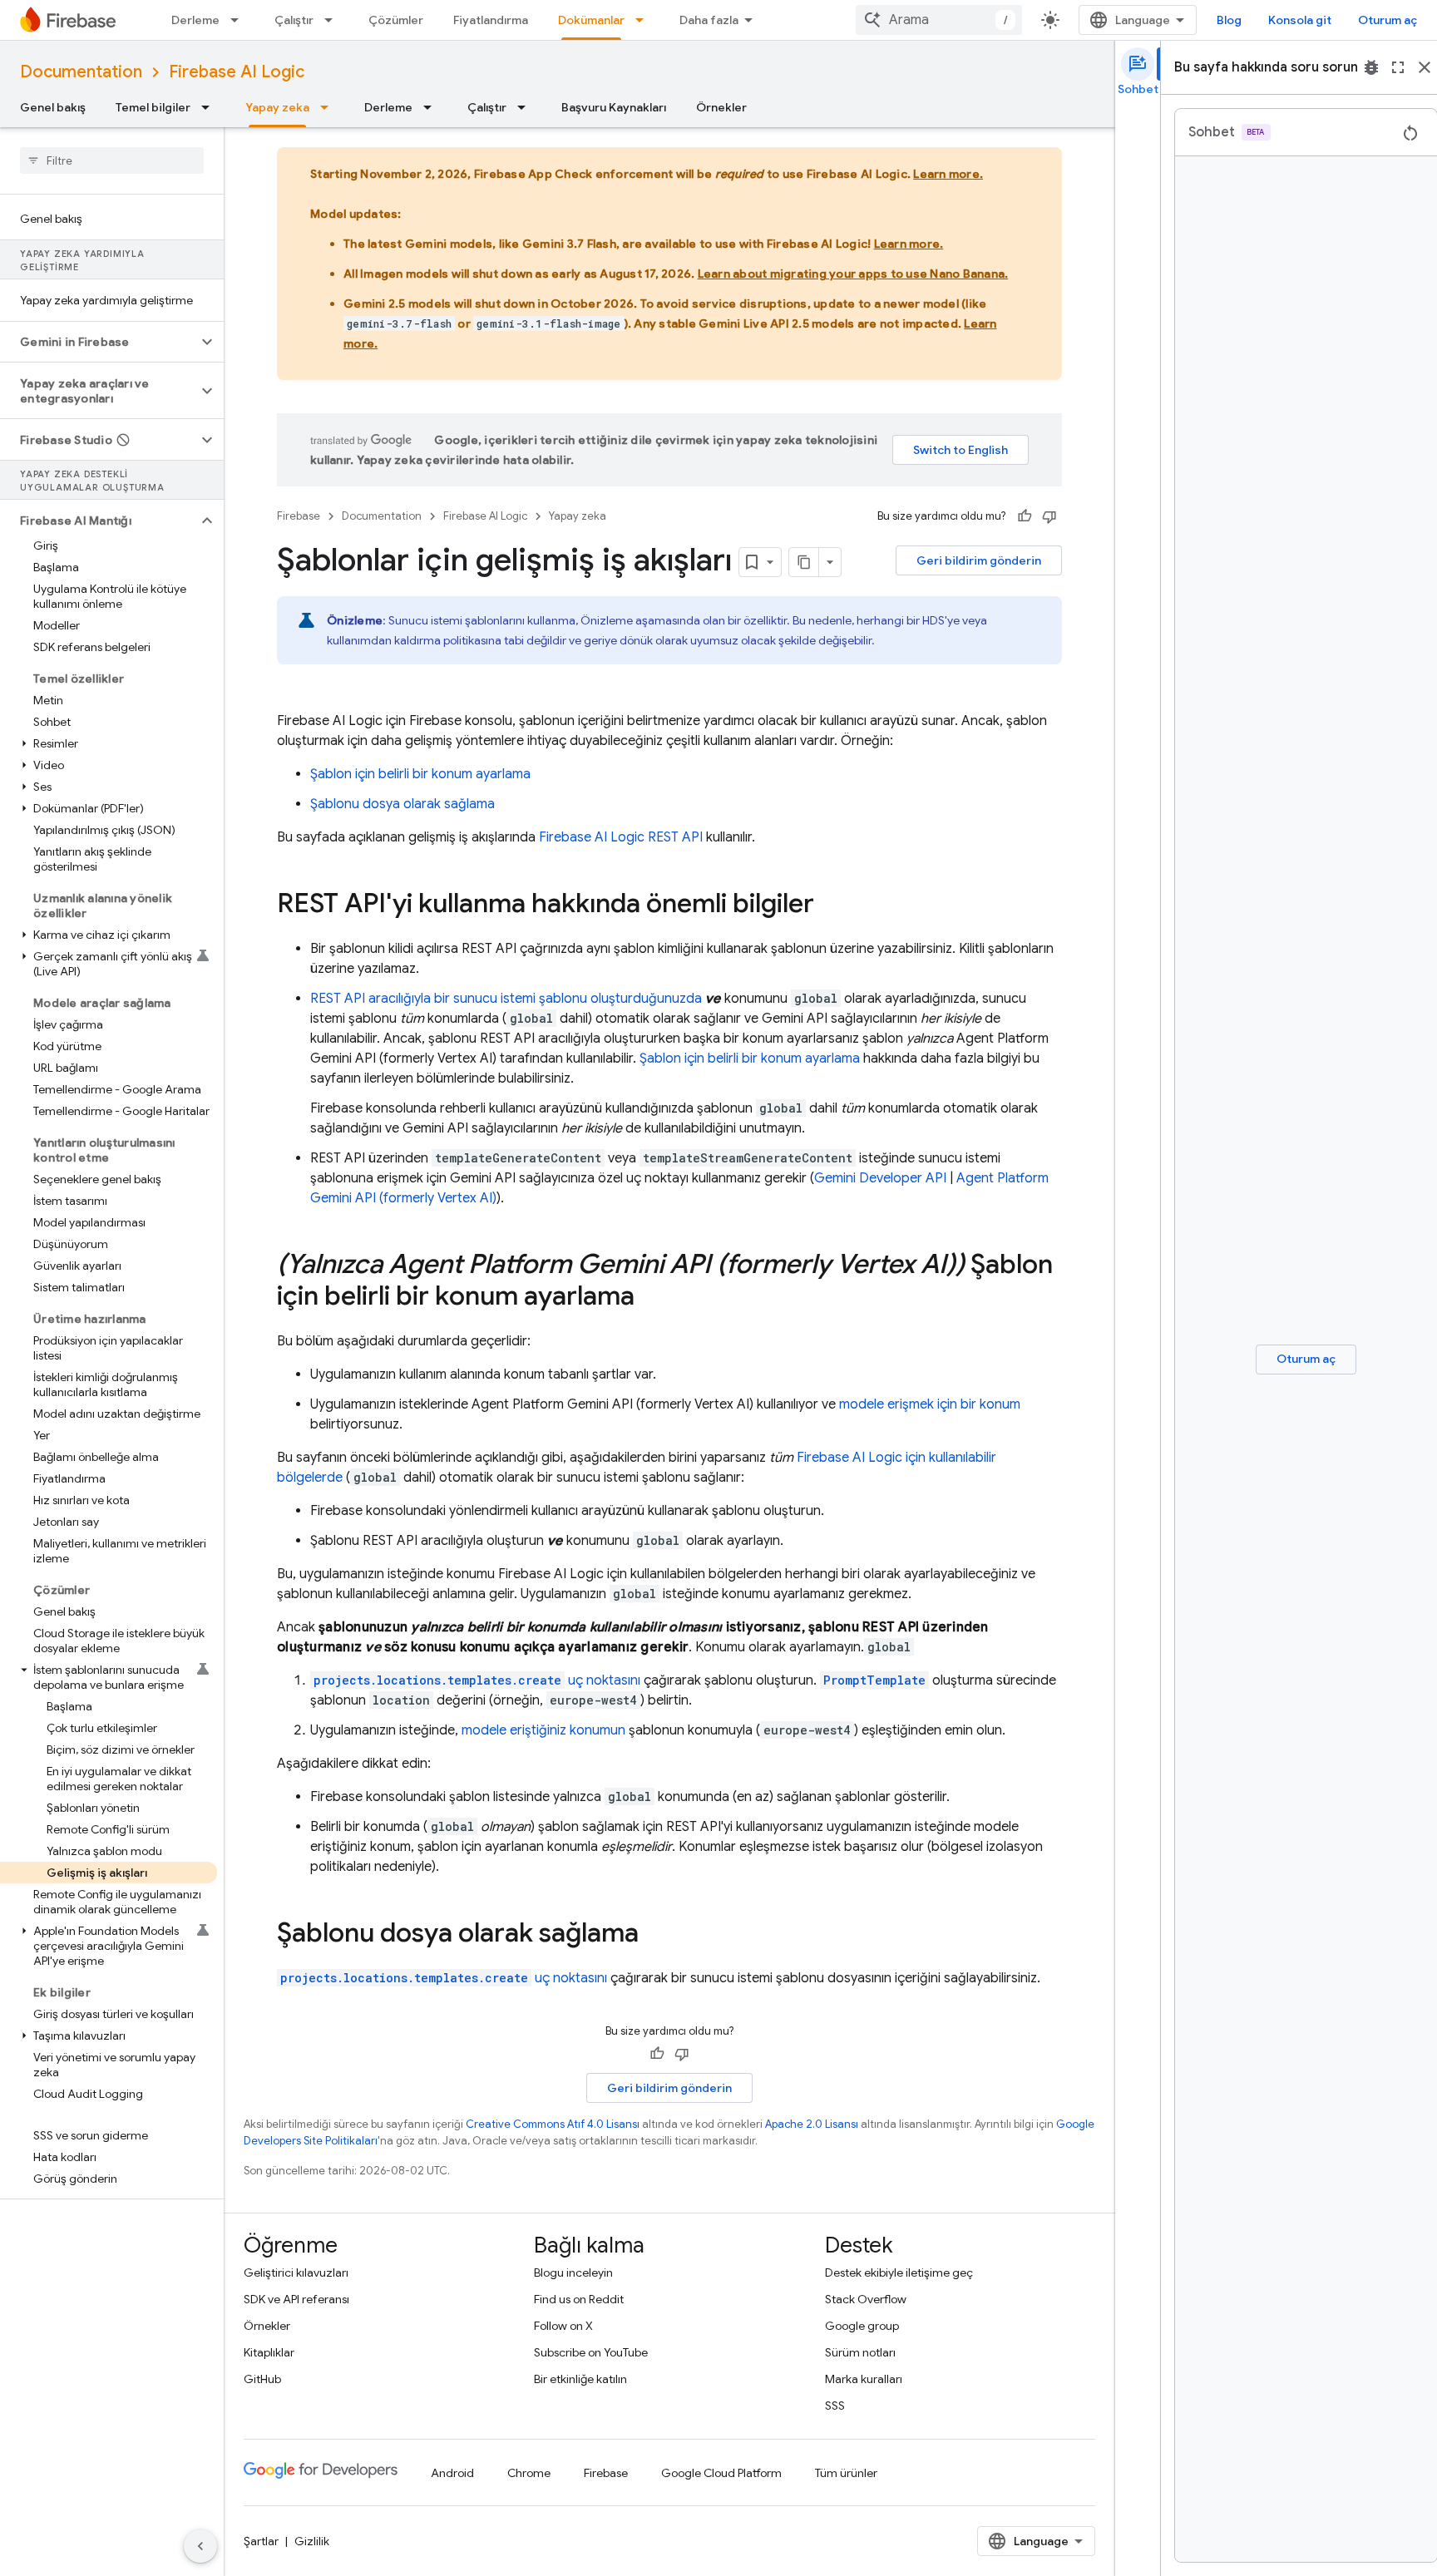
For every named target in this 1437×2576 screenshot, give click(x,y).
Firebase (299, 516)
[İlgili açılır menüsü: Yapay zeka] (329, 107)
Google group (862, 2326)
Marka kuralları (864, 2379)
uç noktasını (477, 1680)
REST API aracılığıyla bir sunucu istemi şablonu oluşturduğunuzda (506, 999)
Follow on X (563, 2326)
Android (452, 2473)
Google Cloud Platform (721, 2473)
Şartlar (261, 2541)
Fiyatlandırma (491, 20)
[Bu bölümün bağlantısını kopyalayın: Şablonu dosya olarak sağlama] (655, 1935)
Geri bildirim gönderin (979, 560)
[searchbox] (112, 160)
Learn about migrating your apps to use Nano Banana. (853, 274)
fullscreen (1398, 67)
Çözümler (396, 20)
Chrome (529, 2473)
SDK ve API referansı (296, 2299)
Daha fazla (709, 20)
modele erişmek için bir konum (930, 1404)
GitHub (262, 2379)
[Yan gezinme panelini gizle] (200, 2546)
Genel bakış (53, 107)
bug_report (1371, 67)
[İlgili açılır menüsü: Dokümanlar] (644, 20)
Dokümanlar (591, 20)
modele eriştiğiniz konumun (543, 1730)
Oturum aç (1388, 20)
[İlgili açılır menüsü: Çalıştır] (333, 20)
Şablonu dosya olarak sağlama (402, 804)
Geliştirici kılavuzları (296, 2273)
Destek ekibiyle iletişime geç (899, 2273)
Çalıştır (294, 20)
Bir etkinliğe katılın (580, 2379)
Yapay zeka (277, 107)
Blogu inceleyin (573, 2273)
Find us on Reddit (579, 2299)
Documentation (81, 72)
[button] (99, 342)
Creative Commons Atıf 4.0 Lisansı (553, 2124)
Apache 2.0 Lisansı (812, 2124)
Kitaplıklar (269, 2352)
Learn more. (948, 174)
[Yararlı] (1025, 516)
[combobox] (939, 20)
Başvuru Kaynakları (614, 107)
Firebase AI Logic (237, 72)
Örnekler (721, 107)
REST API (621, 837)
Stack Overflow (866, 2299)
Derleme (195, 20)
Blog (1229, 20)
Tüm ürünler (846, 2473)
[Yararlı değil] (1049, 516)
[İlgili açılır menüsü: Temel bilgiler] (210, 107)
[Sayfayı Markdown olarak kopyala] (804, 562)
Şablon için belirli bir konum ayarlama (420, 774)
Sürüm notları (860, 2352)
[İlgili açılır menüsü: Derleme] (239, 20)
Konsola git (1300, 20)
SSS (835, 2406)
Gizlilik (312, 2541)
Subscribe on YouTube (591, 2352)
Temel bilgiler (153, 107)
